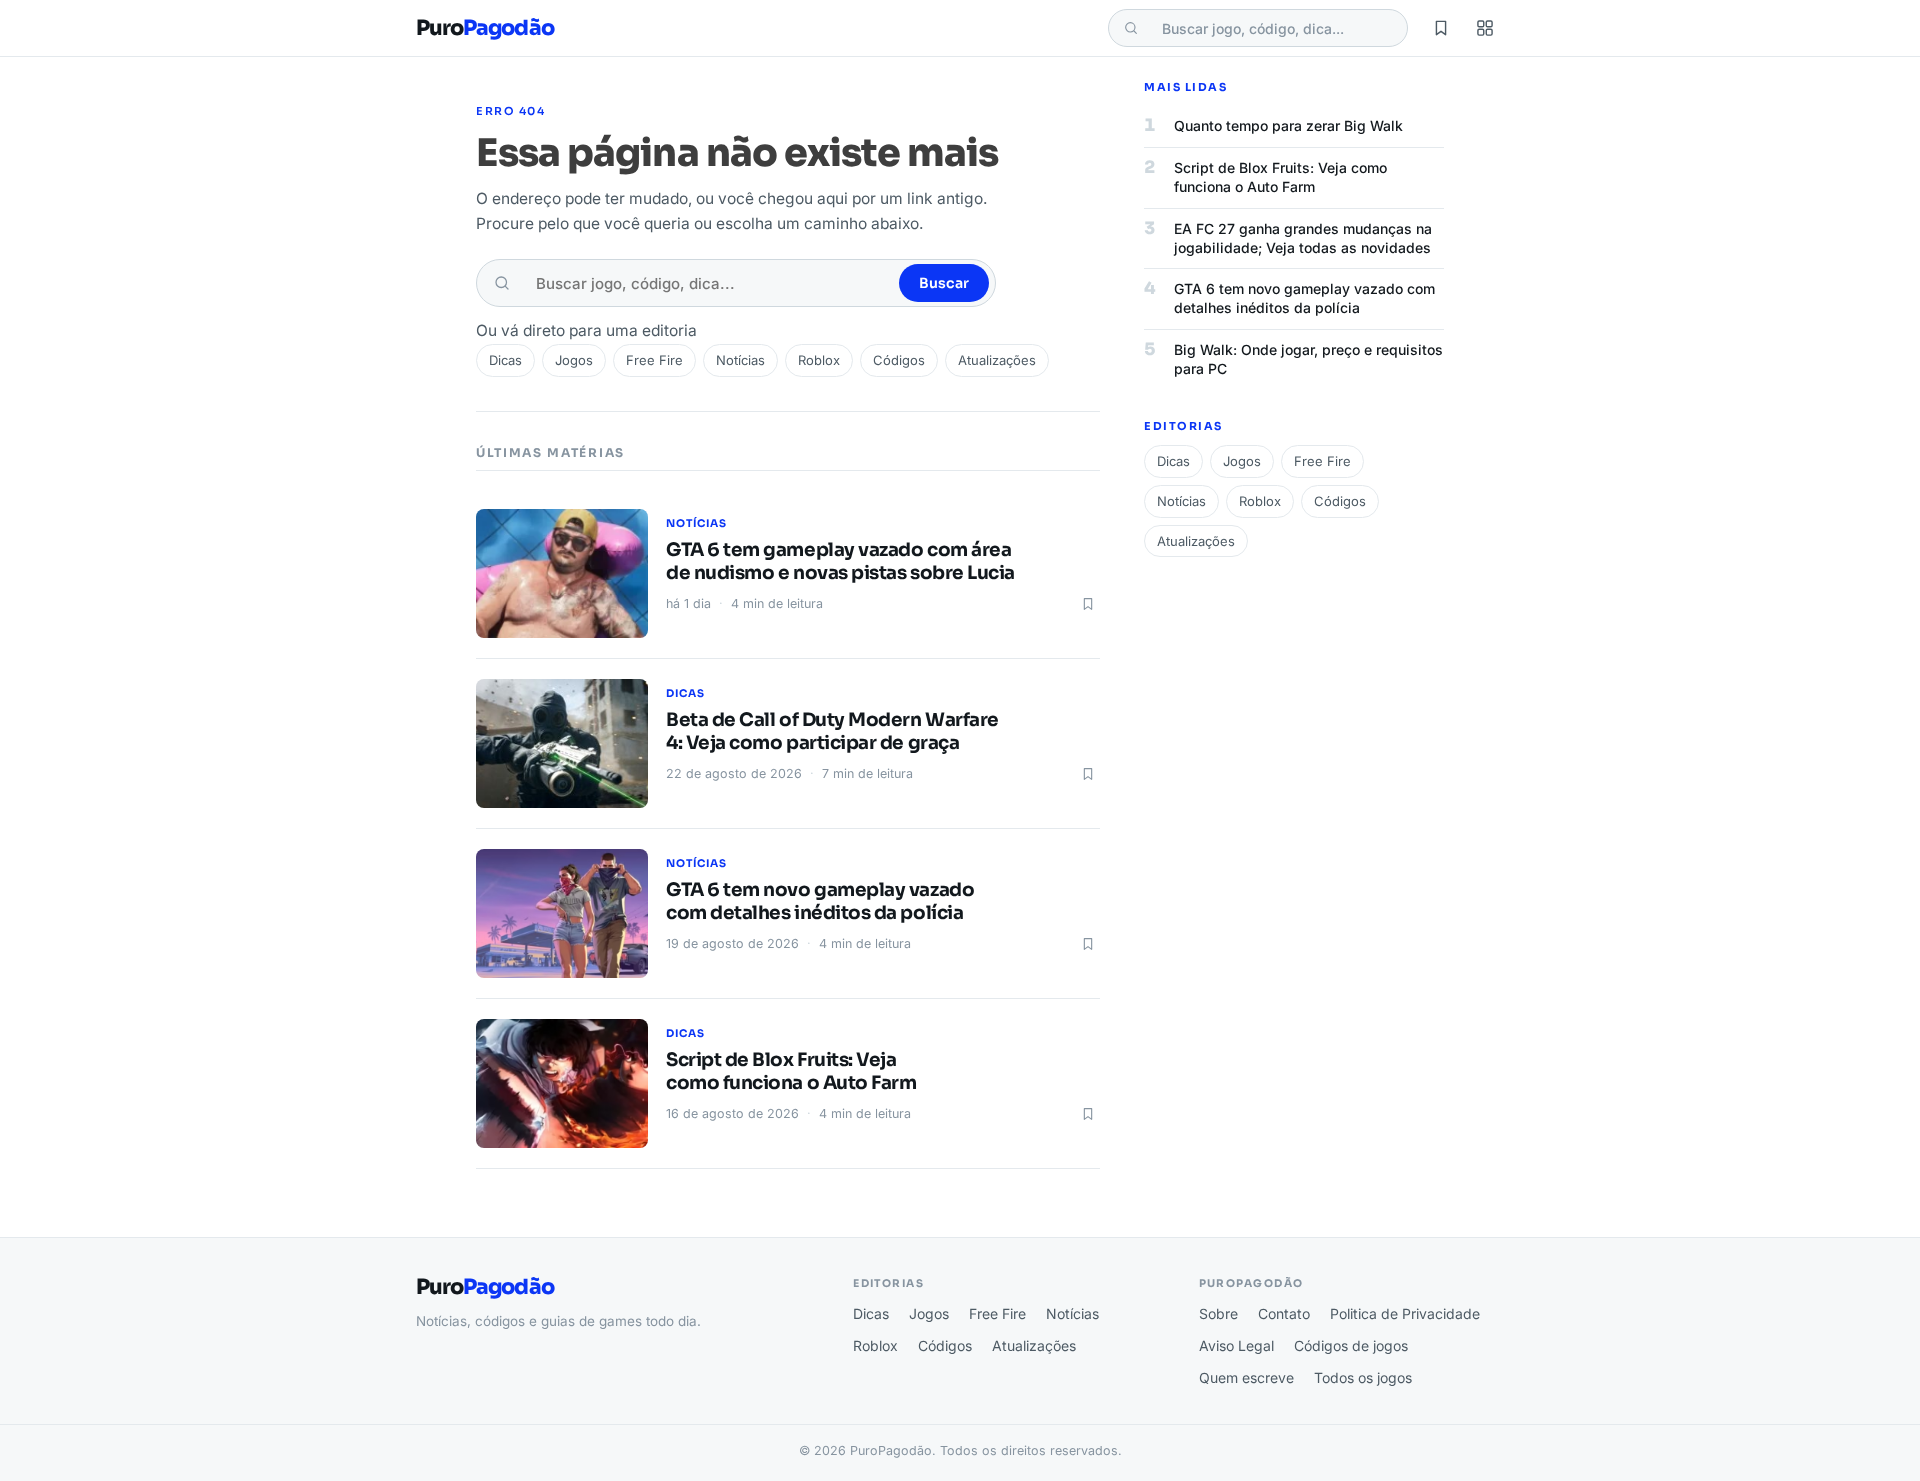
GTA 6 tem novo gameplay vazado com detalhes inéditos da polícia (820, 901)
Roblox (819, 360)
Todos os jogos (1363, 1377)
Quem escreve (1246, 1377)
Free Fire (654, 360)
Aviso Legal (1236, 1345)
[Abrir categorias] (1485, 28)
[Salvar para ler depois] (1088, 604)
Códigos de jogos (1351, 1345)
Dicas (505, 360)
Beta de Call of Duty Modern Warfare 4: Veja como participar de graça (832, 731)
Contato (1284, 1313)
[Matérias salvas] (1441, 28)
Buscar (944, 283)
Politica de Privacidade (1405, 1313)
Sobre (1218, 1313)
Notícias (740, 360)
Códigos (899, 360)
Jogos (574, 360)
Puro (485, 28)
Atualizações (997, 360)
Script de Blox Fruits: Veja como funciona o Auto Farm (791, 1071)
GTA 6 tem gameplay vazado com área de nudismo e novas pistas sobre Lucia (840, 561)
